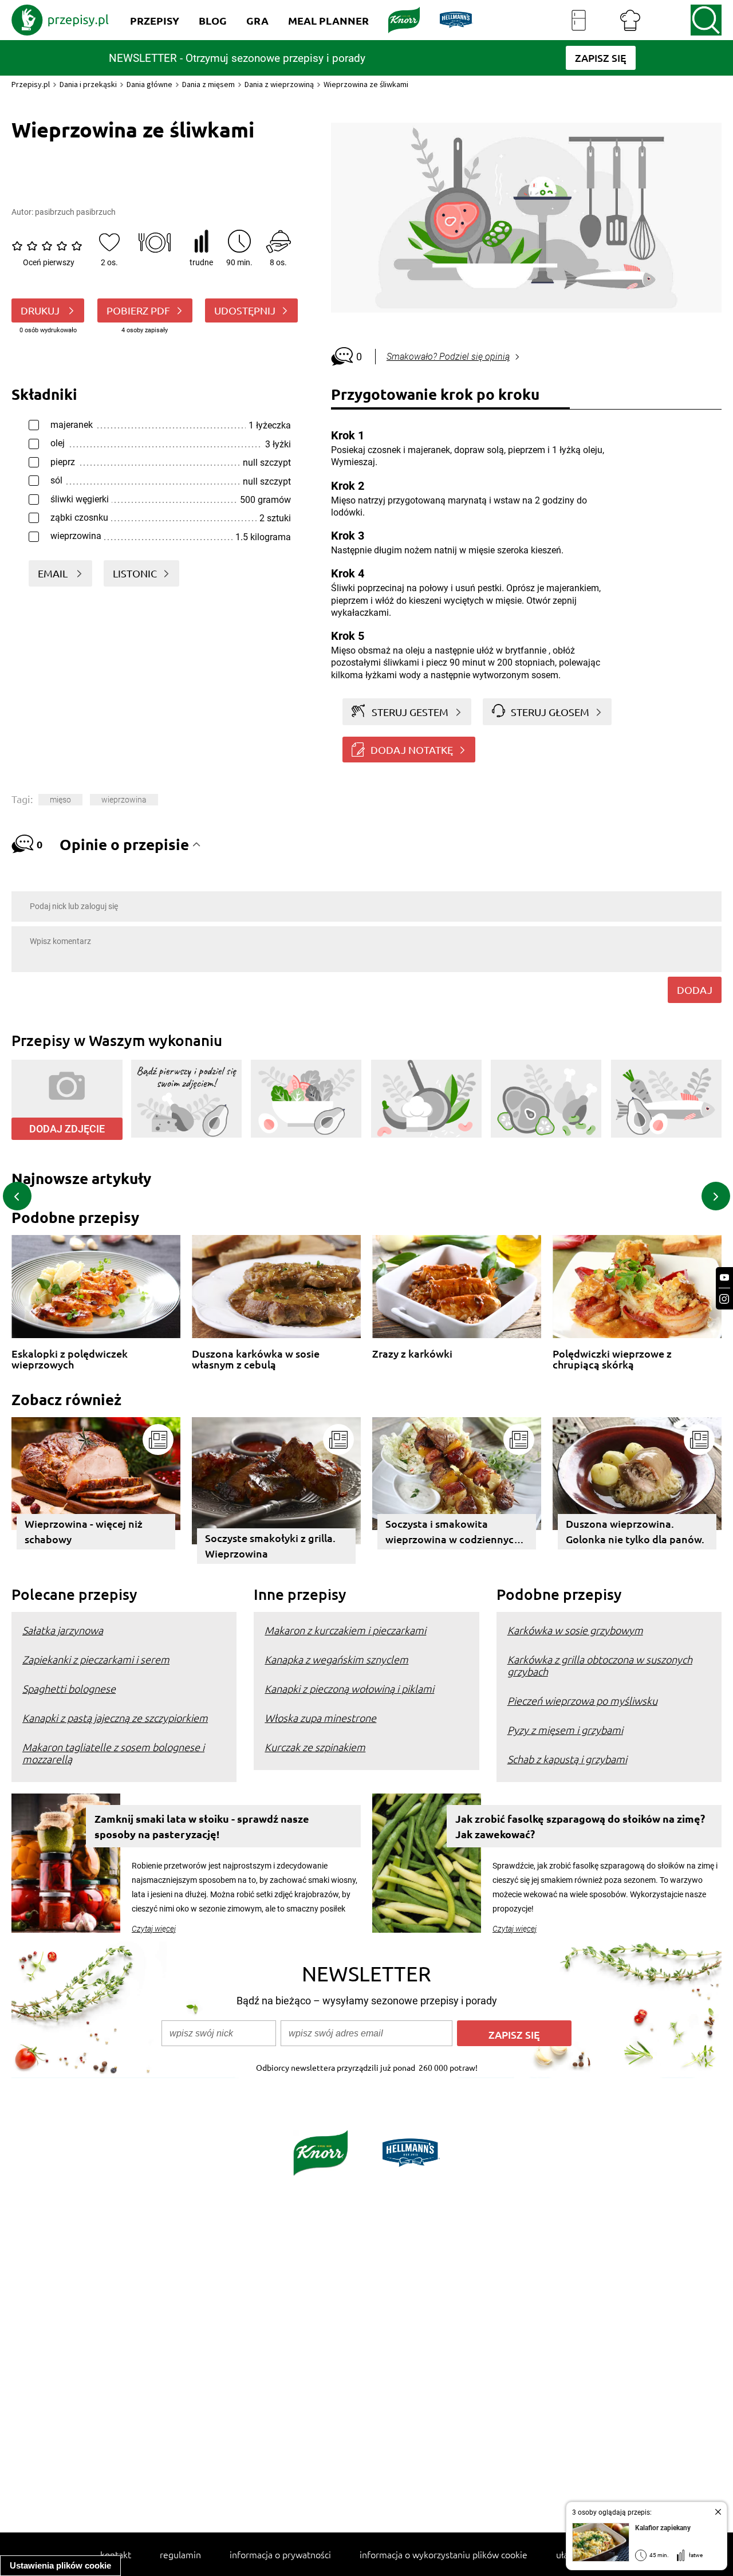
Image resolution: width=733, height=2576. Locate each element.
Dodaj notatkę (412, 750)
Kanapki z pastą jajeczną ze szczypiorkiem (115, 1718)
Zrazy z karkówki (412, 1354)
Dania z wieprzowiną (279, 84)
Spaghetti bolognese (69, 1688)
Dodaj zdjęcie (67, 1129)
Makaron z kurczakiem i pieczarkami (345, 1630)
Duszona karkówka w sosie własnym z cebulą (256, 1359)
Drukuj (41, 310)
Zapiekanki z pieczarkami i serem (96, 1659)
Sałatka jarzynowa (63, 1630)
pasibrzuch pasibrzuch (75, 212)
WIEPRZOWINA (124, 800)
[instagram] (724, 1299)
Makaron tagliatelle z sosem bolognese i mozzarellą (113, 1753)
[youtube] (724, 1278)
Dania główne (149, 84)
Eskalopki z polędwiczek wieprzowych (70, 1359)
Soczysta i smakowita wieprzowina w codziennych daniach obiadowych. (452, 1533)
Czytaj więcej (154, 1929)
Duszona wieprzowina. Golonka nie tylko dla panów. (635, 1531)
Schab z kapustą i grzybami (567, 1759)
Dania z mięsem (208, 84)
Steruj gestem (410, 712)
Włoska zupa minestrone (320, 1718)
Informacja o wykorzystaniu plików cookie (444, 2554)
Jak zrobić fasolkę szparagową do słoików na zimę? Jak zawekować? (580, 1826)
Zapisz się (514, 2034)
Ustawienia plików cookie (60, 2565)
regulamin (180, 2554)
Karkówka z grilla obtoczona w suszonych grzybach (600, 1665)
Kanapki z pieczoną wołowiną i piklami (349, 1688)
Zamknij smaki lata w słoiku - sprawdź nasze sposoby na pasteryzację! (202, 1826)
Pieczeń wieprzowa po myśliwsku (582, 1700)
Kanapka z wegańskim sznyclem (336, 1659)
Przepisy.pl (31, 84)
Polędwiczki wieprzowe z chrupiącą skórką (612, 1359)
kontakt (116, 2554)
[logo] (60, 20)
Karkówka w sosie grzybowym (575, 1630)
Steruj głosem (550, 712)
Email (54, 573)
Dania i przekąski (88, 84)
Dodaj (695, 990)
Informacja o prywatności (280, 2554)
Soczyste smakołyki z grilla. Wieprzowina (270, 1545)
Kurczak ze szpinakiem (315, 1747)
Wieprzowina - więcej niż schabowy (84, 1531)
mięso (60, 800)
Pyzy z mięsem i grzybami (565, 1730)
